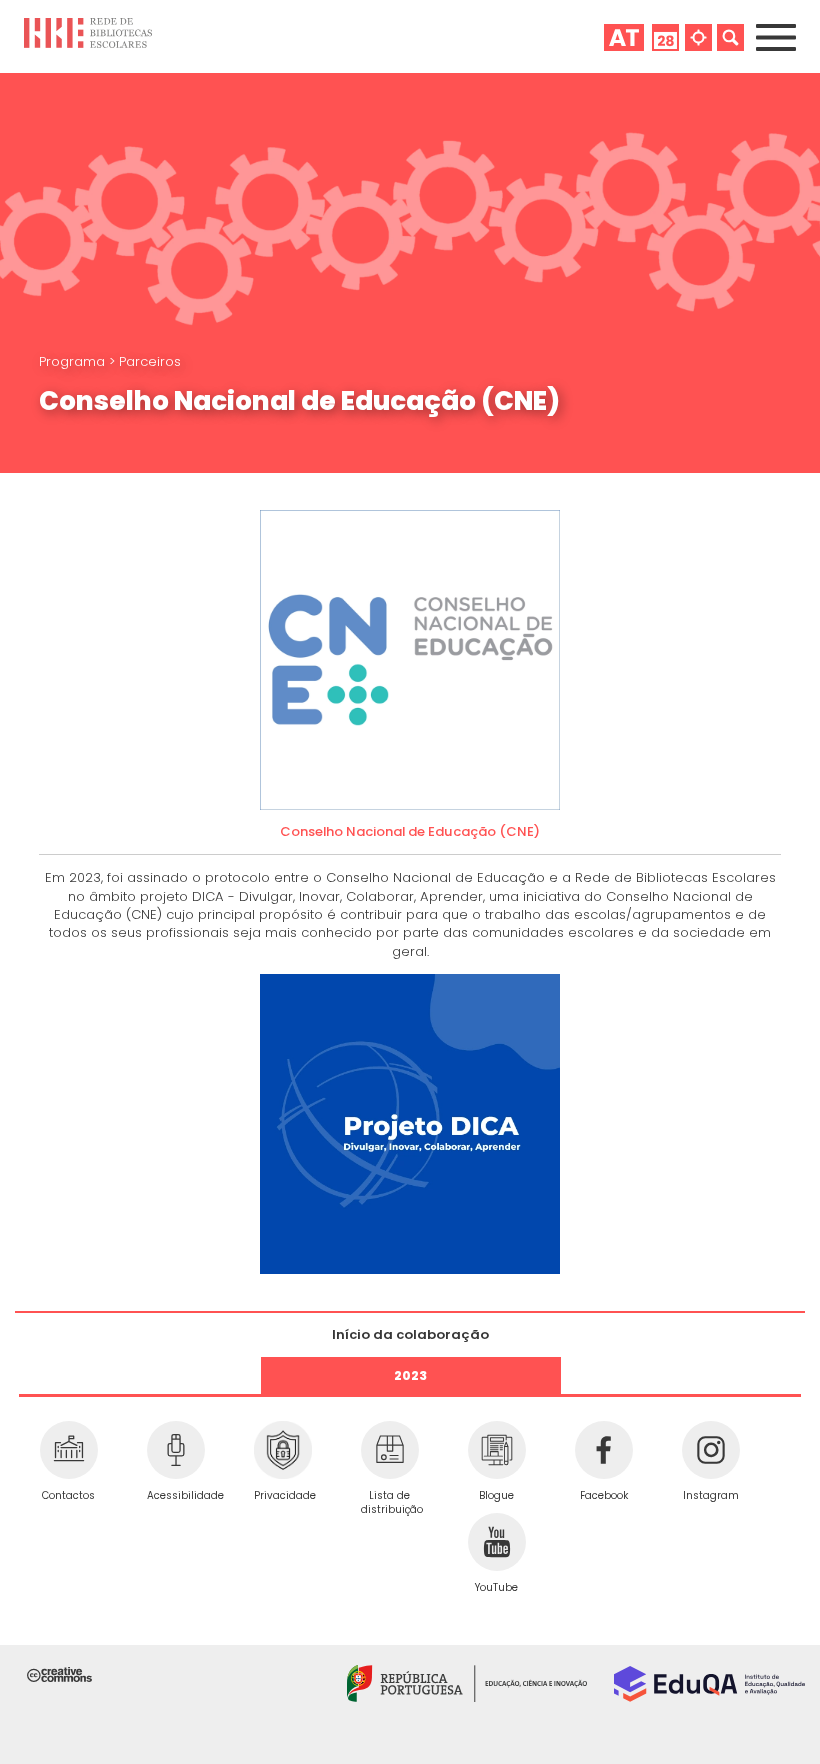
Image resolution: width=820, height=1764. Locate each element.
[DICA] (410, 1122)
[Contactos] (68, 1450)
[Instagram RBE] (710, 1450)
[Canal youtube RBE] (496, 1542)
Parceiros (150, 361)
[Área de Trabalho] (624, 37)
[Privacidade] (282, 1450)
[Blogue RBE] (496, 1450)
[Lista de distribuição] (389, 1450)
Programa (74, 361)
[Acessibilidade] (175, 1450)
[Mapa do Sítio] (698, 37)
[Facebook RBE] (603, 1450)
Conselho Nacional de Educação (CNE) (410, 831)
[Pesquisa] (730, 37)
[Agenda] (665, 37)
